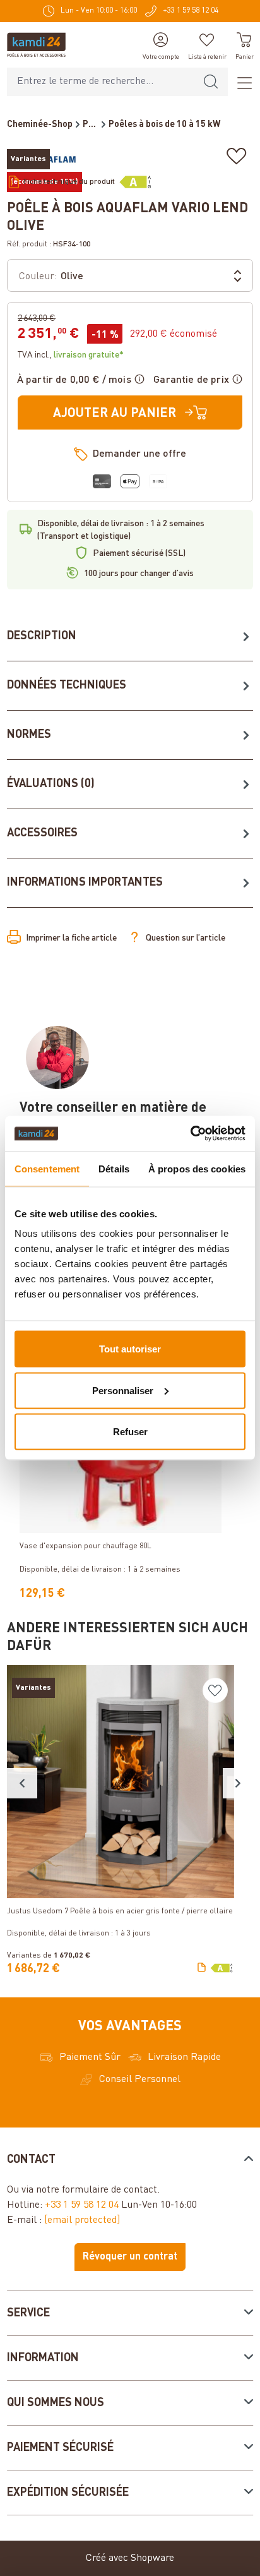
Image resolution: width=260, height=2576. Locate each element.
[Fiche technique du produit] (202, 1968)
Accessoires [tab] (42, 833)
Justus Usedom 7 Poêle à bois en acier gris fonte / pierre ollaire (120, 1911)
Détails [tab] (114, 1168)
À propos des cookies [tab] (197, 1168)
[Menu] (240, 82)
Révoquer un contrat (130, 2257)
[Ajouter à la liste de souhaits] (237, 156)
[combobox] (101, 82)
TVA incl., (71, 355)
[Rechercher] (211, 82)
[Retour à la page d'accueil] (36, 45)
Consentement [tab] (47, 1168)
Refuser (130, 1432)
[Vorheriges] (22, 1783)
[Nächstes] (238, 1783)
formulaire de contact (109, 2190)
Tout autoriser (130, 1349)
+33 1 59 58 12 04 (82, 2205)
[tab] (130, 637)
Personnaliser (123, 1390)
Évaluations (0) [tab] (51, 784)
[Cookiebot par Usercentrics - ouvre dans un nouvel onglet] (190, 1134)
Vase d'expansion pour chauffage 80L (86, 1546)
